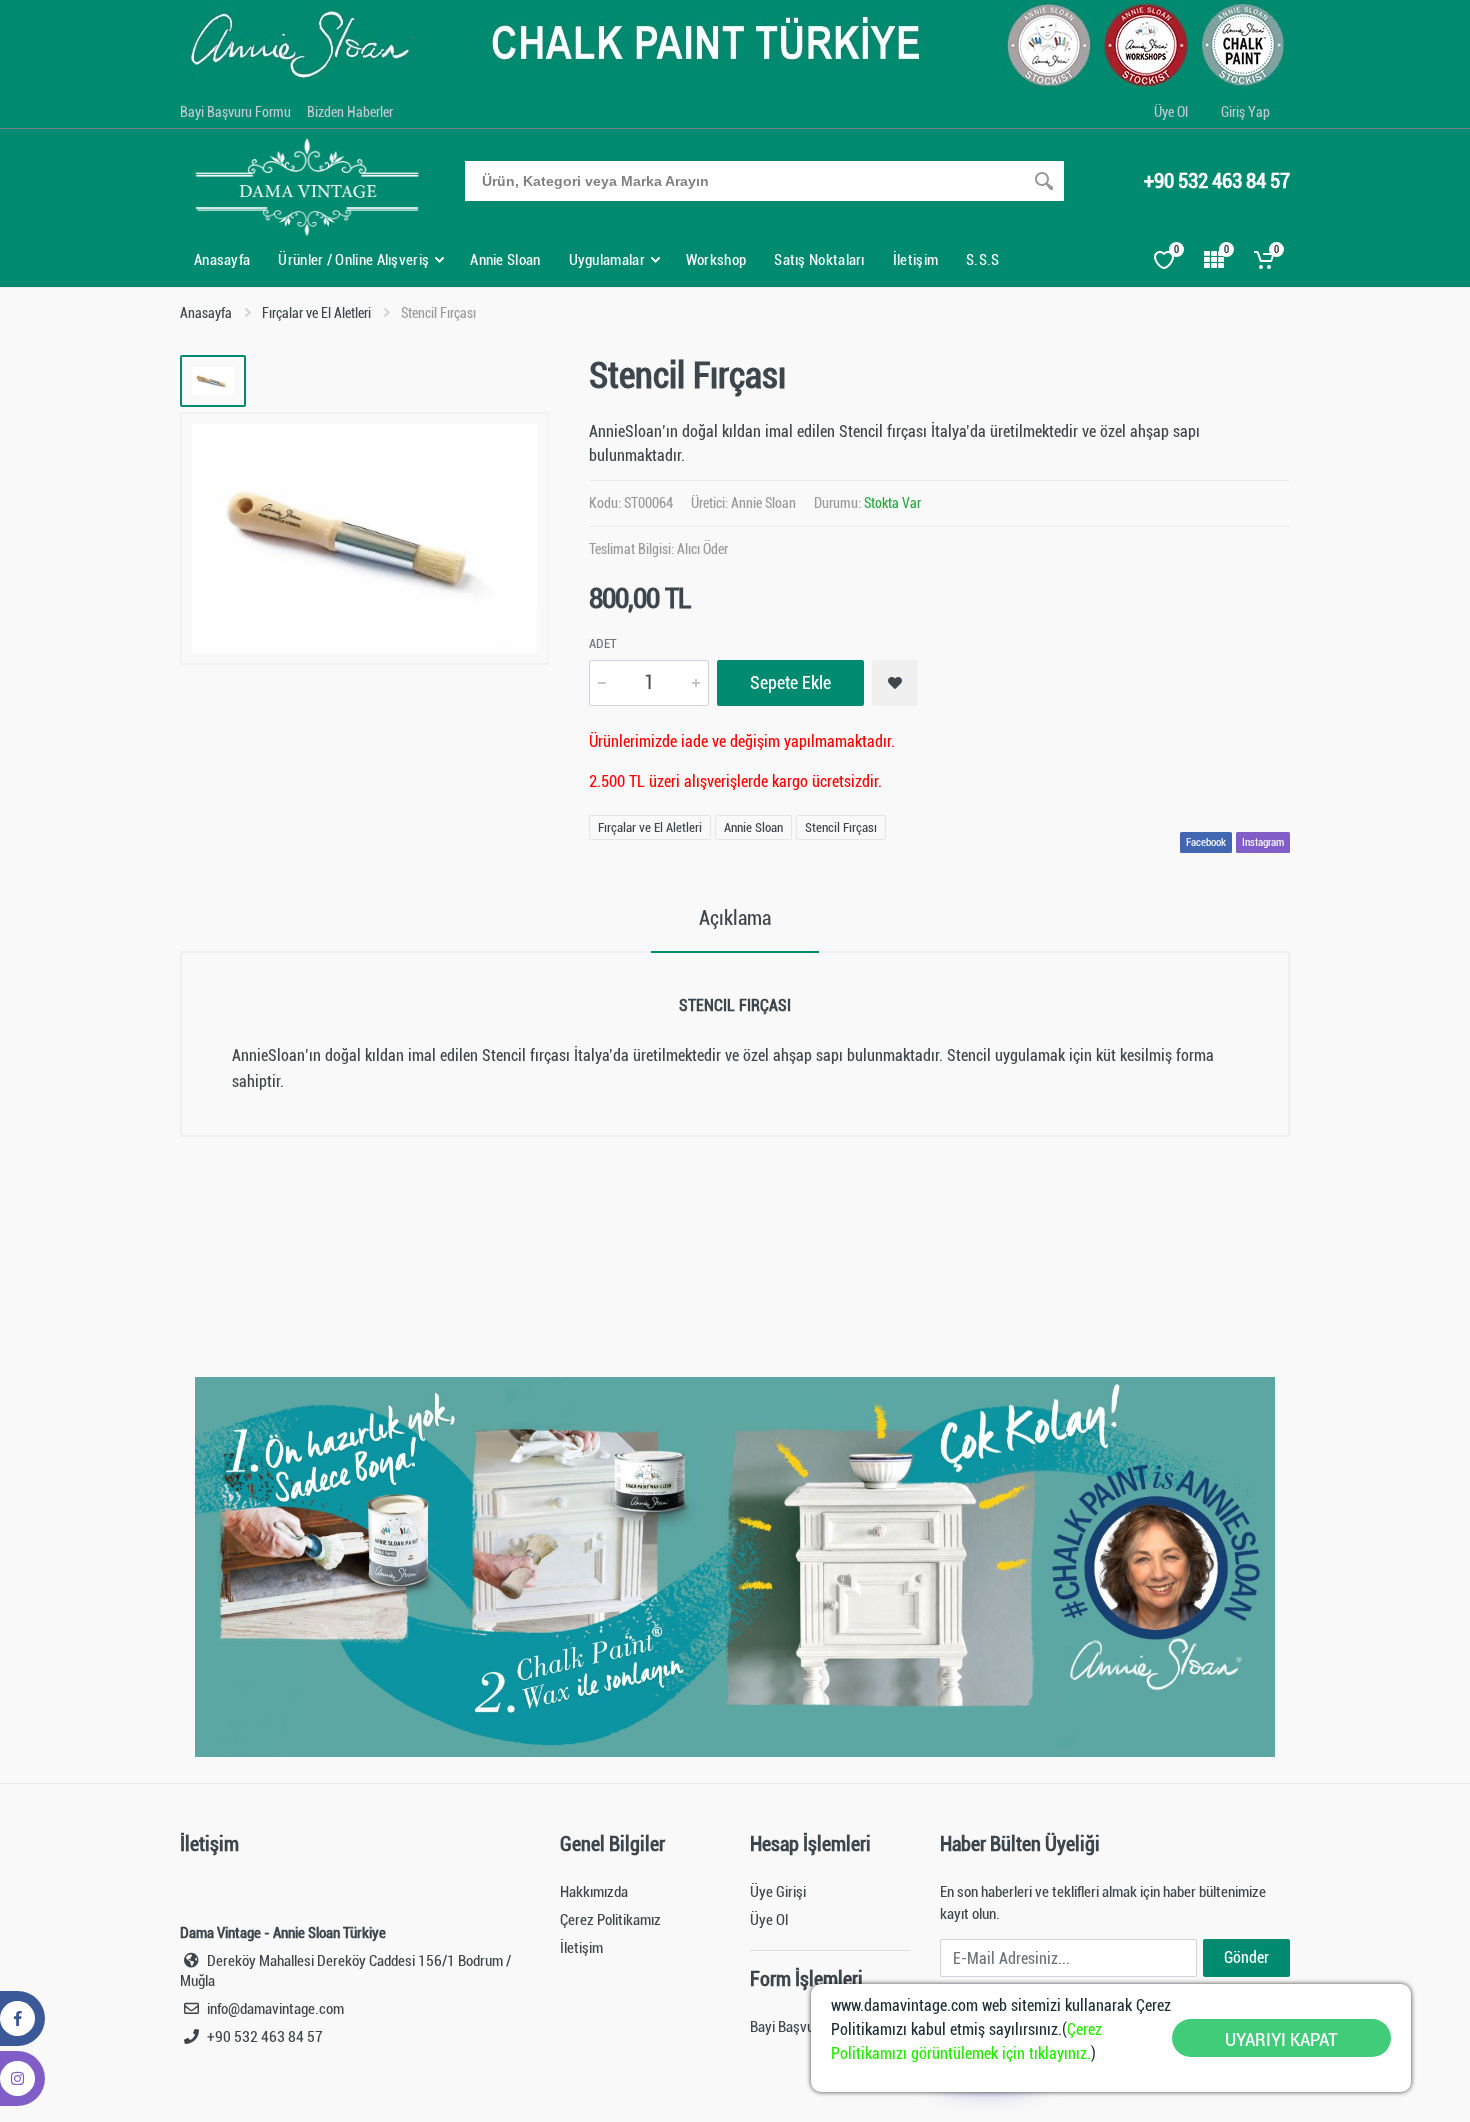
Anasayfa (206, 313)
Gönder (1246, 1957)
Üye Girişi (778, 1892)
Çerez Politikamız (610, 1920)
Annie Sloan (763, 503)
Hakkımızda (594, 1892)
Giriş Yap (1245, 112)
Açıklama (735, 918)
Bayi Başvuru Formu (235, 112)
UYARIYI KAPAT (1281, 2039)
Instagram (1263, 842)
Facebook (1206, 842)
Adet (603, 643)
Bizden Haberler (350, 112)
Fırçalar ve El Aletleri (316, 313)
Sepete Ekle (790, 682)
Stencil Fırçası (841, 827)
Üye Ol (1171, 112)
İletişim (581, 1948)
